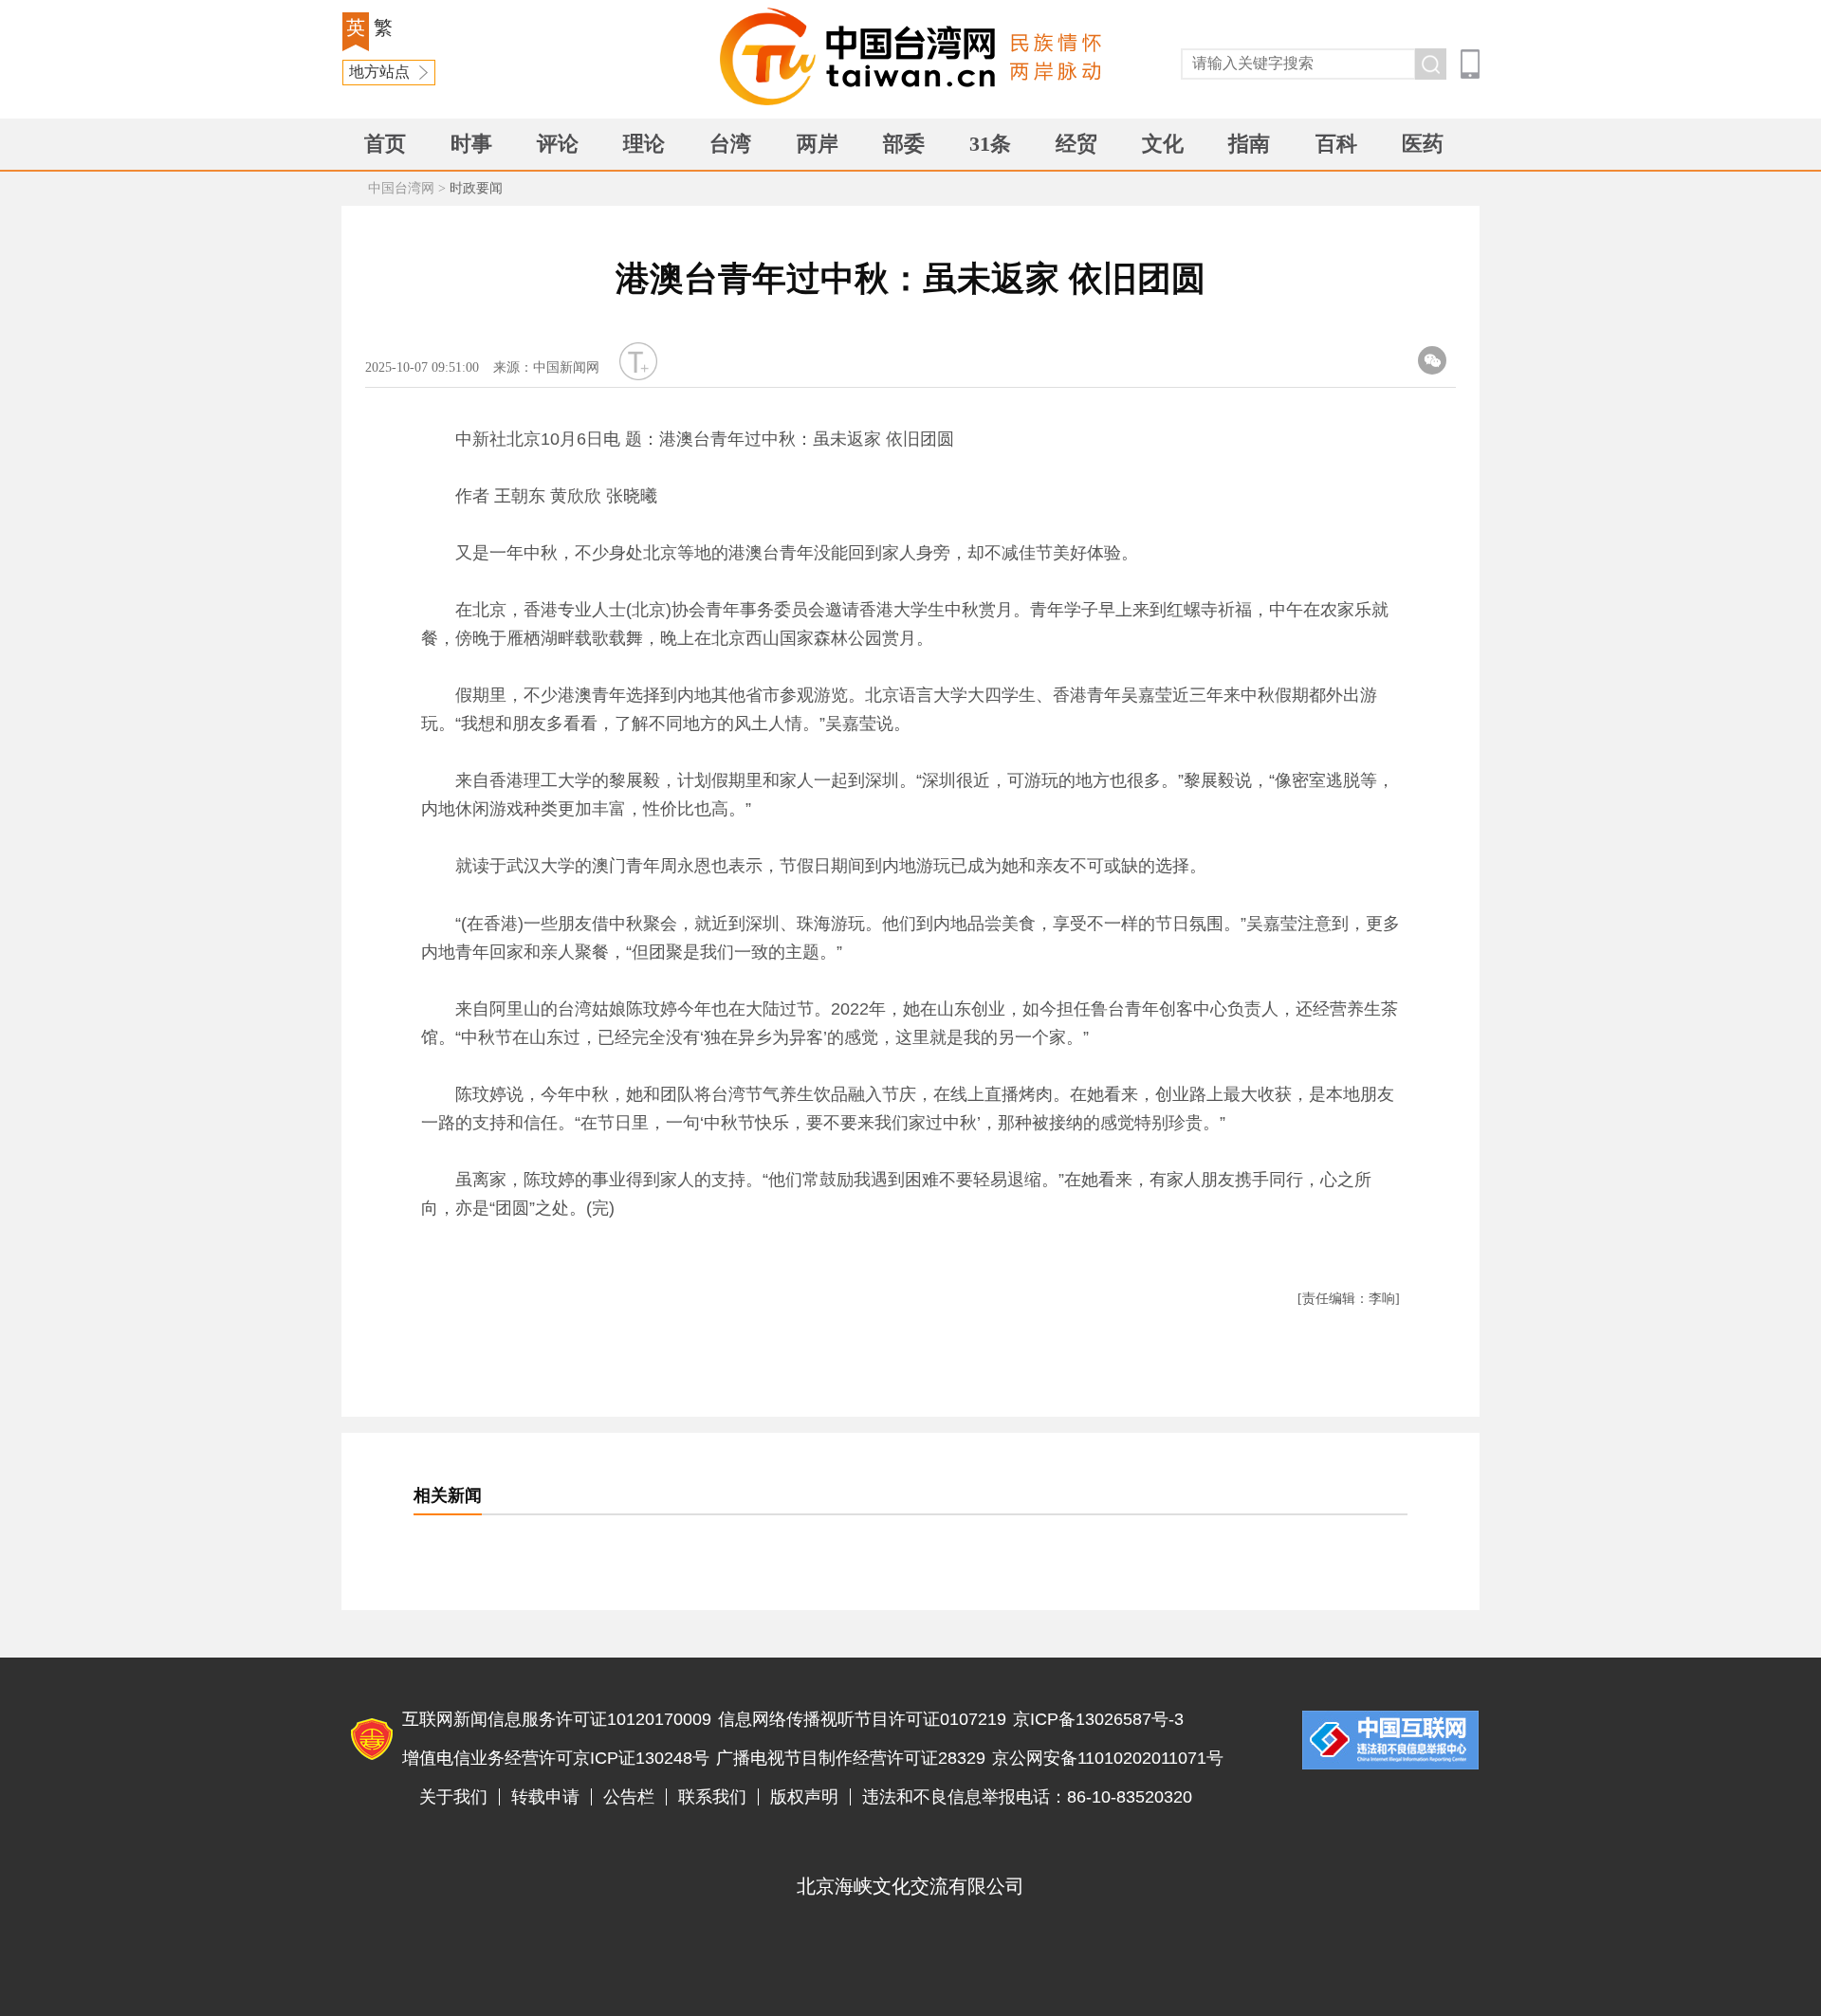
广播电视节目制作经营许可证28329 (851, 1758)
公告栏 (629, 1797)
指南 (1249, 144)
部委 (904, 144)
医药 (1423, 144)
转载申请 (545, 1797)
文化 (1163, 144)
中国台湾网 (401, 188)
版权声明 (804, 1797)
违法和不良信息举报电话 (1390, 1740)
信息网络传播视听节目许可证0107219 (862, 1719)
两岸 (818, 144)
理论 (644, 144)
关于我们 (453, 1797)
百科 (1336, 144)
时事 (471, 144)
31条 (990, 144)
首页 (385, 144)
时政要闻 (476, 188)
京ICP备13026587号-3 (1098, 1719)
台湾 (730, 144)
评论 (558, 144)
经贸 (1076, 144)
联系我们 (712, 1797)
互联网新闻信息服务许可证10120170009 (557, 1719)
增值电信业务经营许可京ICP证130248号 (556, 1758)
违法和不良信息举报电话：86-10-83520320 (1027, 1797)
